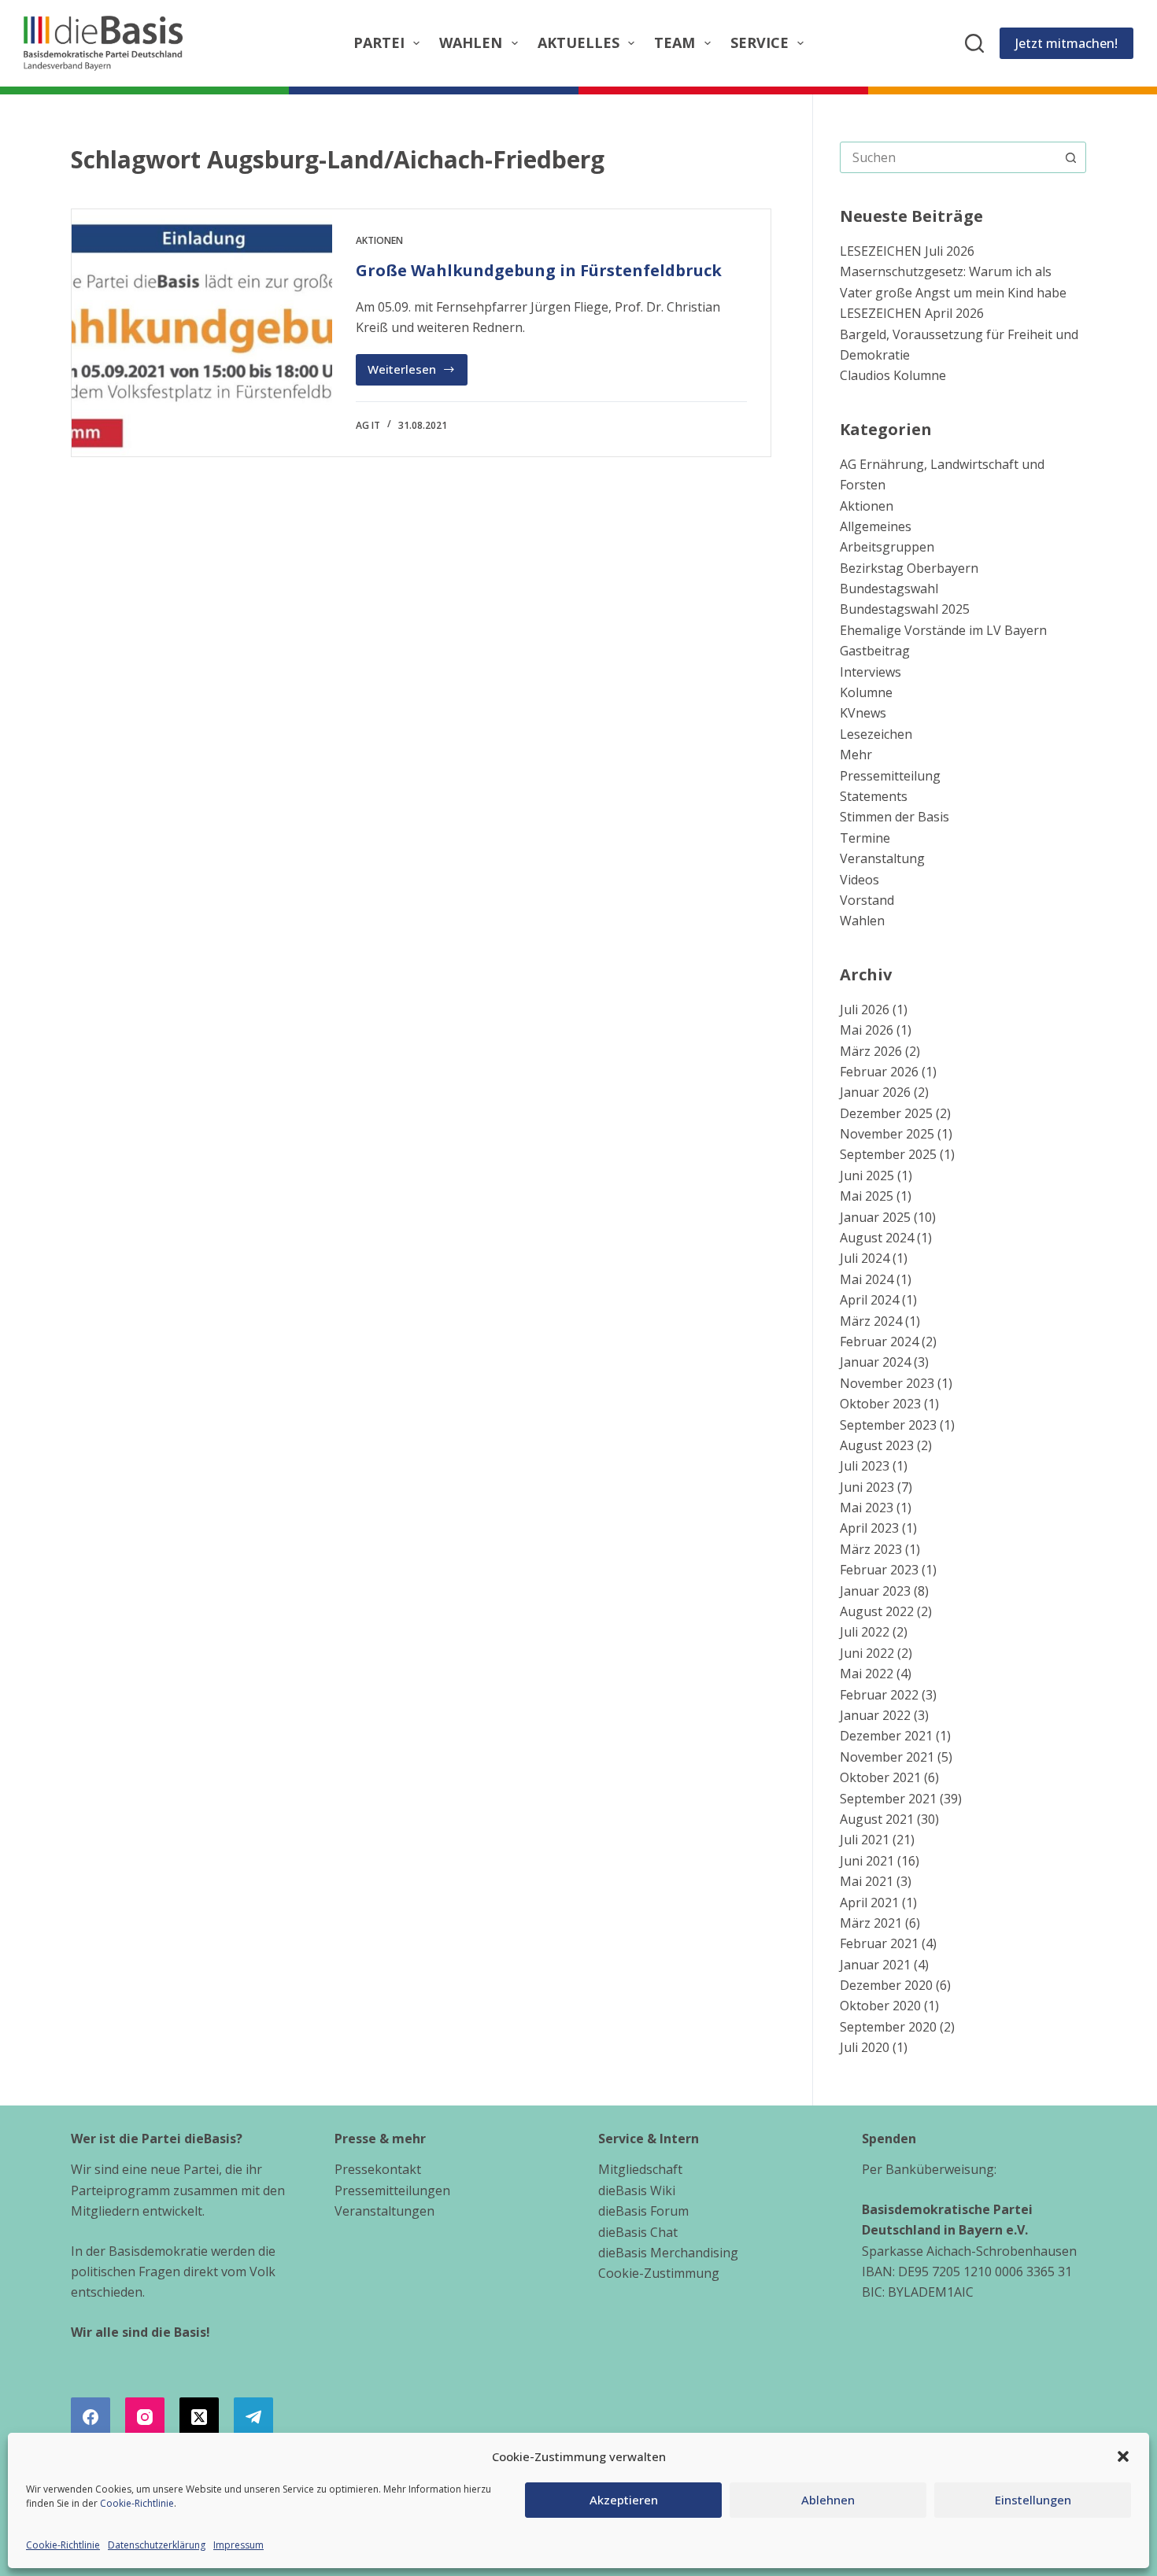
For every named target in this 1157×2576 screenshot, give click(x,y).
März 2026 (871, 1051)
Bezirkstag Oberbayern (909, 568)
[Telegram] (253, 2417)
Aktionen (379, 240)
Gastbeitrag (875, 651)
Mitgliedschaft (640, 2169)
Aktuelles (578, 42)
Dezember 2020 (886, 1985)
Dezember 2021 (886, 1736)
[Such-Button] (1070, 157)
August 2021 (877, 1819)
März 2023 (871, 1549)
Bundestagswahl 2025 (905, 609)
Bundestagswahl (889, 589)
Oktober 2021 (880, 1777)
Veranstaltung (882, 858)
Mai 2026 (867, 1030)
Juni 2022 (867, 1653)
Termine (865, 838)
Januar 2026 (875, 1092)
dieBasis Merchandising (668, 2253)
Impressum (238, 2545)
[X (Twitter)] (199, 2417)
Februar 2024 (879, 1342)
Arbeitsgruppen (887, 547)
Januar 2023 (875, 1591)
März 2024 (871, 1321)
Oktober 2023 (880, 1404)
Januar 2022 (875, 1715)
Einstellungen (1033, 2500)
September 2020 (888, 2027)
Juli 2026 (865, 1009)
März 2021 (871, 1923)
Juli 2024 (865, 1258)
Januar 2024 (875, 1362)
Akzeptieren (624, 2500)
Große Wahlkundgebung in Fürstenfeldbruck (539, 270)
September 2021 (888, 1799)
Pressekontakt (378, 2169)
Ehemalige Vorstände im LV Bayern (943, 630)
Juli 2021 (865, 1840)
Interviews (871, 672)
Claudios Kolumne (893, 375)
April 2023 (869, 1528)
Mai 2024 (867, 1279)
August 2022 (877, 1611)
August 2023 (877, 1445)
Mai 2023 (867, 1508)
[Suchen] (974, 43)
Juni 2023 (867, 1487)
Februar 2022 (879, 1695)
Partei (379, 42)
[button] (1123, 2456)
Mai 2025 (867, 1196)
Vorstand (867, 900)
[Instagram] (145, 2417)
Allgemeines (876, 526)
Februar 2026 (879, 1072)
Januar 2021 (875, 1965)
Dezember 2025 (886, 1113)
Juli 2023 (865, 1466)
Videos (859, 880)
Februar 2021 (879, 1943)
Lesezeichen (876, 734)
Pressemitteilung (890, 776)
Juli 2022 (865, 1632)
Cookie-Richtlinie (137, 2503)
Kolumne (866, 692)
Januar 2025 (875, 1217)
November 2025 (887, 1134)
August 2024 (877, 1238)
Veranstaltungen (384, 2211)
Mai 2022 (867, 1674)
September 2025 (888, 1154)
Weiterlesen (418, 373)
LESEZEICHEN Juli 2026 (907, 251)
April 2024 (869, 1300)
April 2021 (869, 1902)
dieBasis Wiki (637, 2190)
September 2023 (888, 1425)
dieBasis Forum (643, 2211)
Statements (874, 796)
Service (760, 42)
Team (675, 42)
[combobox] (948, 157)
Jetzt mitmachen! (1066, 43)
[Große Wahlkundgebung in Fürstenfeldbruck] (202, 333)
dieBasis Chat (638, 2232)
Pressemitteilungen (392, 2190)
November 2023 (887, 1383)
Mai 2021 (867, 1881)
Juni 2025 (867, 1175)
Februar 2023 (879, 1570)
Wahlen (471, 42)
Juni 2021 (867, 1861)
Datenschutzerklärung (157, 2545)
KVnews (863, 713)
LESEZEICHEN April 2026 (912, 313)
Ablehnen (828, 2500)
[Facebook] (91, 2417)
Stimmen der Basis (895, 817)
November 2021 (887, 1757)
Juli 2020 (865, 2047)
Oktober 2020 (880, 2006)
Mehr (856, 755)
